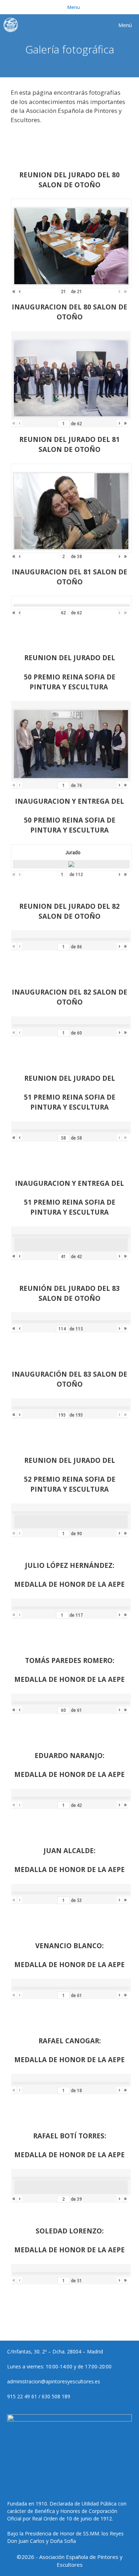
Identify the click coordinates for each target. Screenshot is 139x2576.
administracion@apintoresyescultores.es (54, 2381)
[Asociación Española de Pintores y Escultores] (12, 25)
